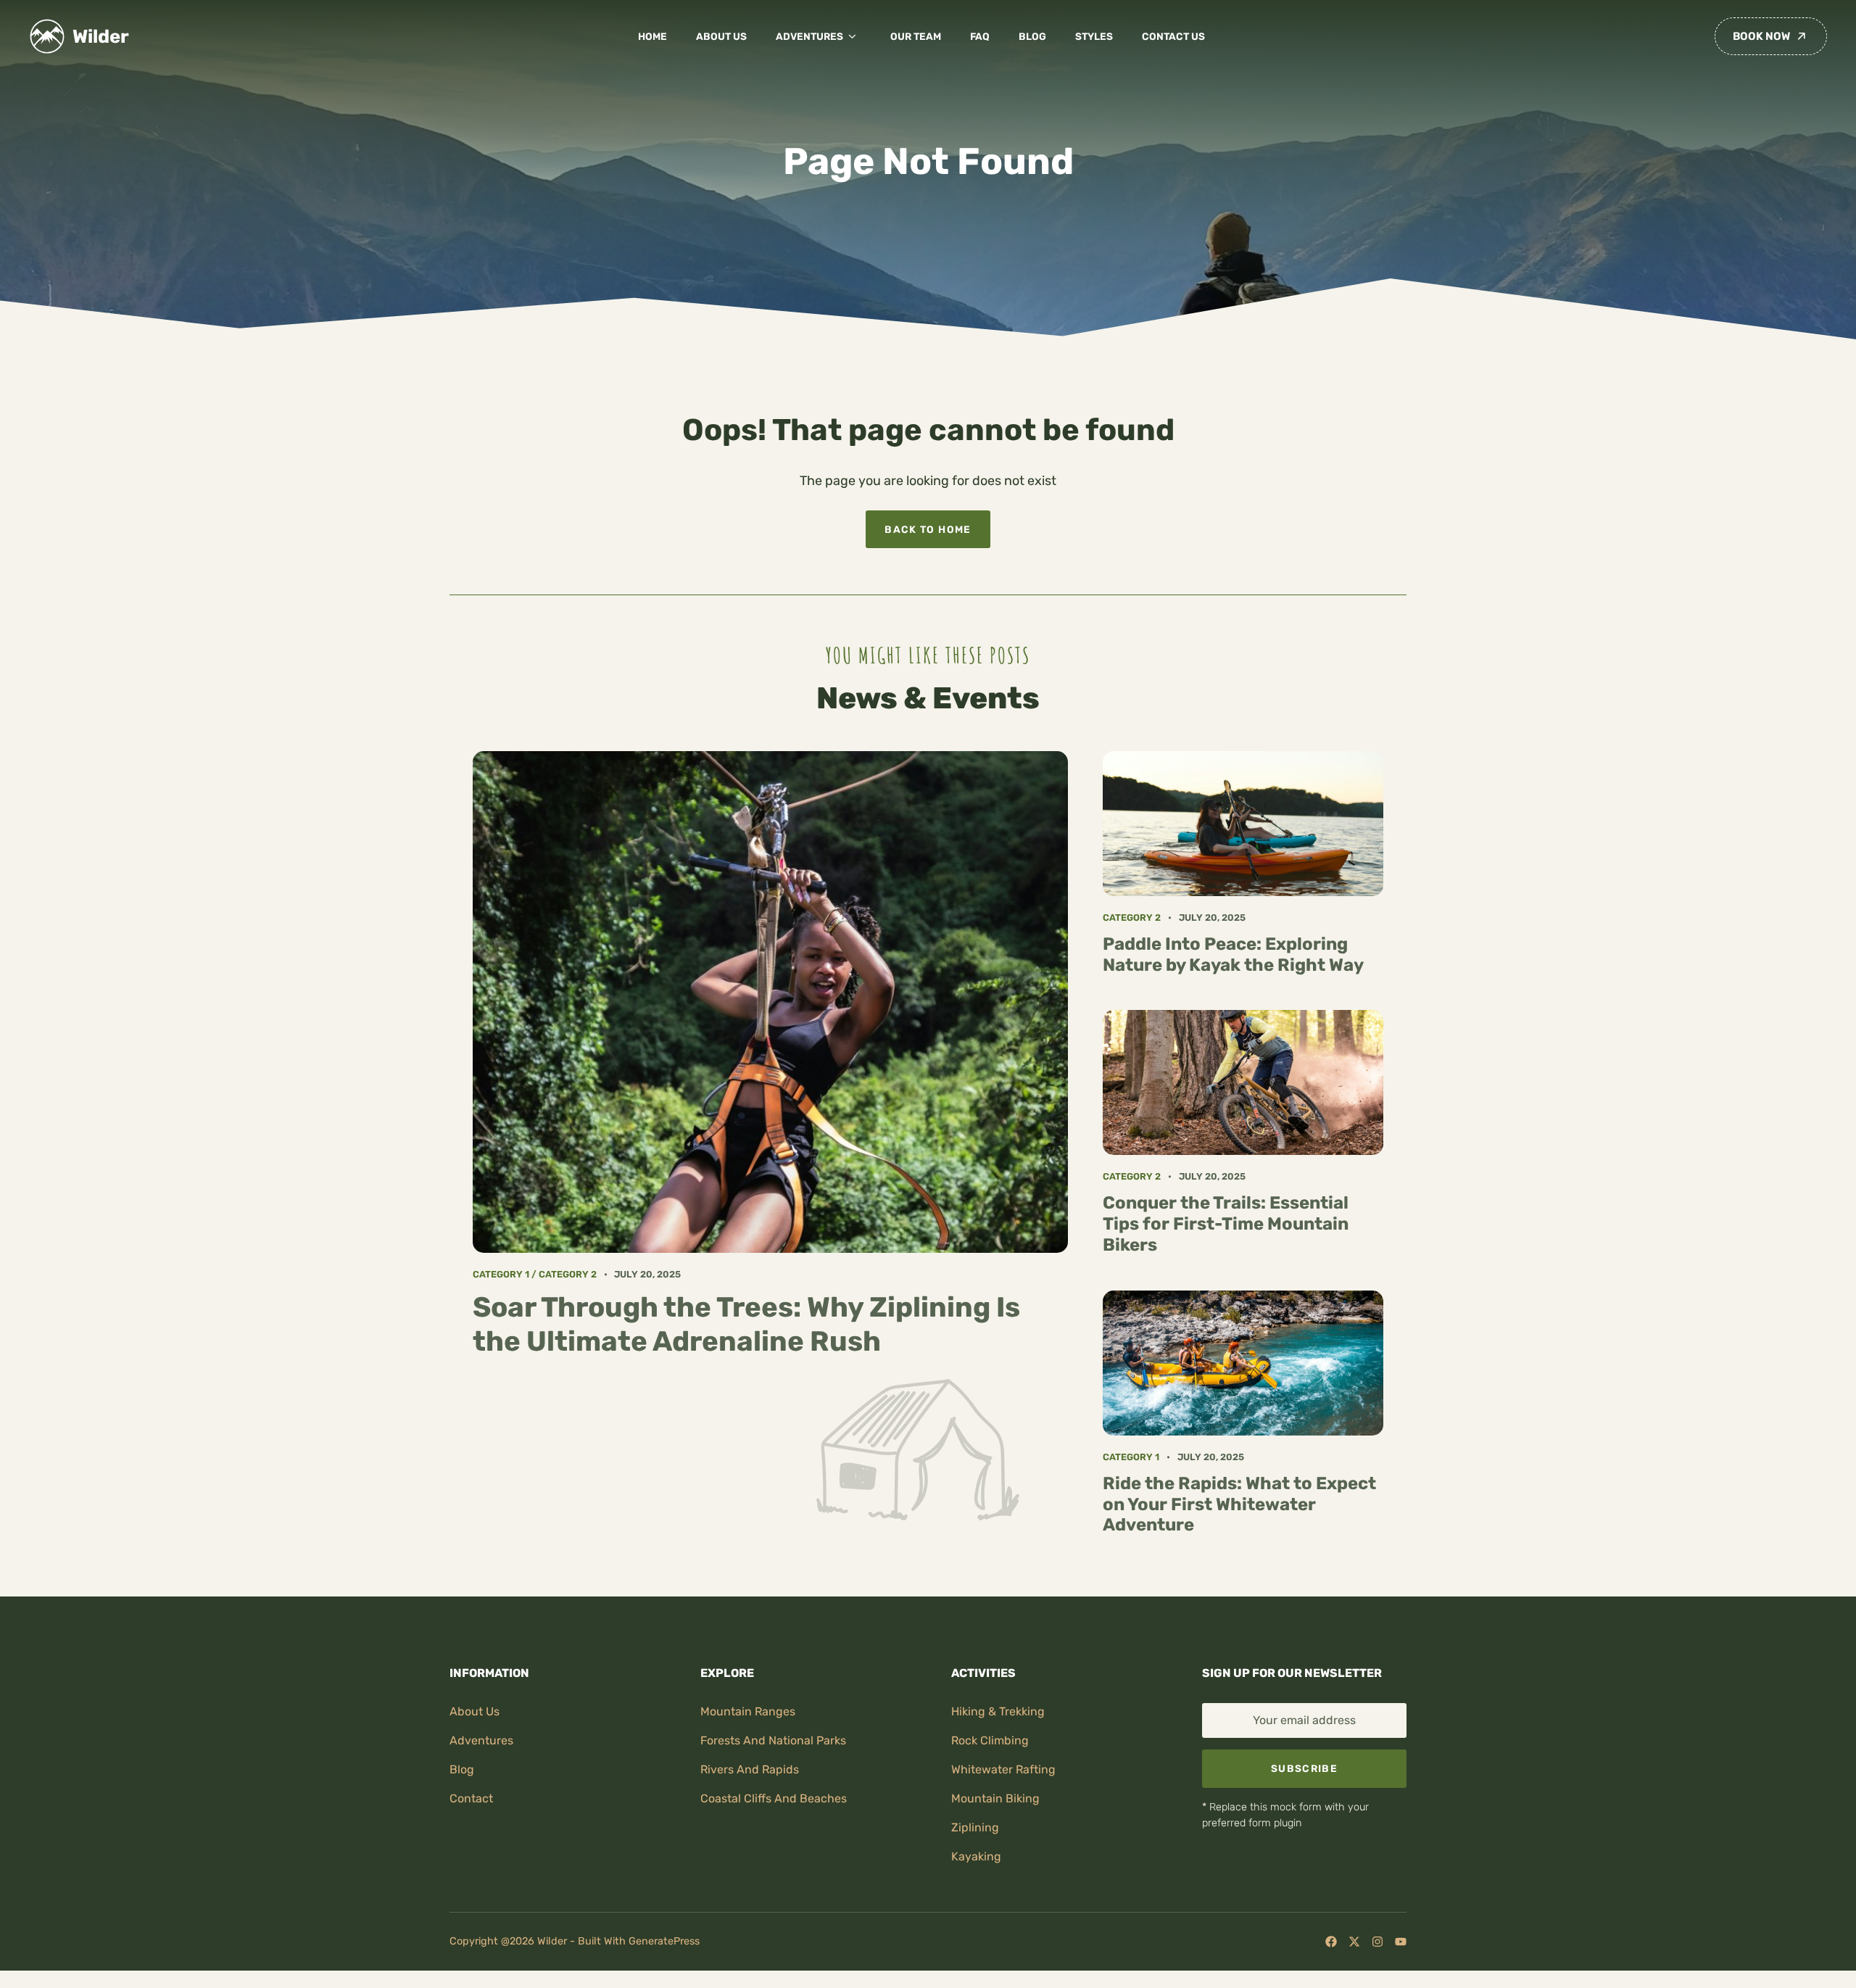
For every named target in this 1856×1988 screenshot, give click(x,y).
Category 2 (568, 1274)
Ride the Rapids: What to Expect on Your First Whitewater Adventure (1239, 1504)
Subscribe (1304, 1768)
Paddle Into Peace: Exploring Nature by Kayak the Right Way (1233, 954)
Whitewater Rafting (1003, 1769)
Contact (471, 1798)
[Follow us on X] (1354, 1942)
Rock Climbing (990, 1740)
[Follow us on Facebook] (1331, 1942)
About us (721, 36)
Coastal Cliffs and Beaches (774, 1798)
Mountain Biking (995, 1798)
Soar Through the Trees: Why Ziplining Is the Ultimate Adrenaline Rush (746, 1324)
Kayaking (976, 1856)
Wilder (101, 36)
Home (652, 36)
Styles (1094, 36)
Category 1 (501, 1274)
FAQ (980, 36)
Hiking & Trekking (998, 1711)
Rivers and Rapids (750, 1769)
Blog (1032, 36)
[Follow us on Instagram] (1377, 1942)
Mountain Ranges (748, 1711)
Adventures (809, 36)
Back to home (928, 529)
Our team (916, 36)
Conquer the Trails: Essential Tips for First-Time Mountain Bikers (1226, 1224)
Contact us (1173, 36)
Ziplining (975, 1827)
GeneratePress (664, 1941)
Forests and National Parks (773, 1740)
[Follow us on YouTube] (1401, 1942)
